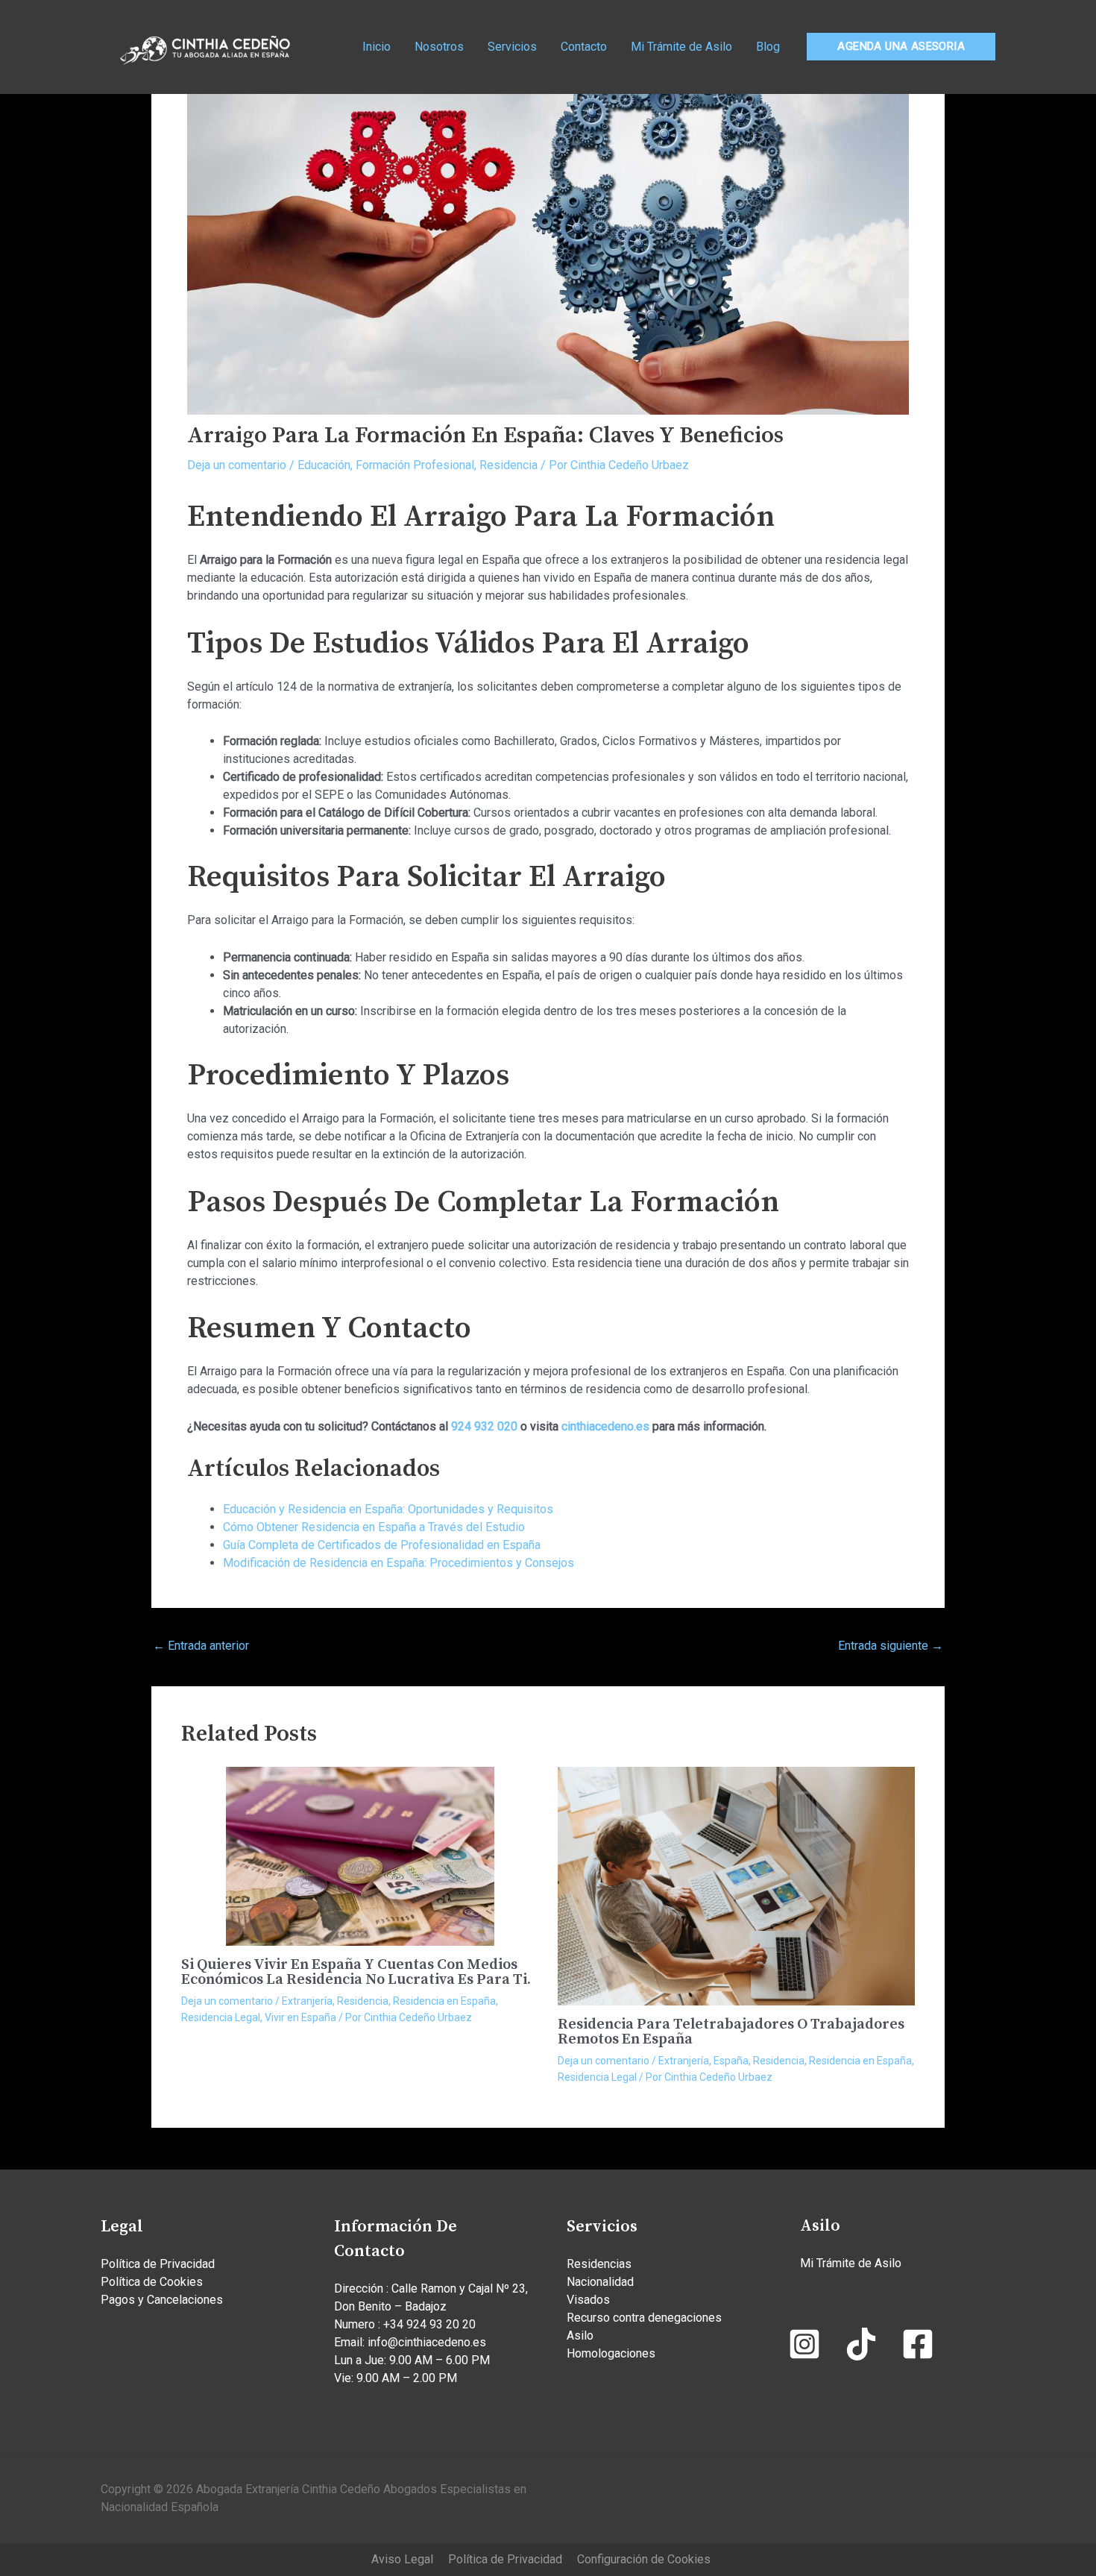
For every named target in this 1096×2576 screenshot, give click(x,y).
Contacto (584, 47)
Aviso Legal (402, 2559)
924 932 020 (484, 1426)
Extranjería (307, 2001)
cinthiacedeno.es (605, 1426)
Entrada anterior (201, 1646)
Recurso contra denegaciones (644, 2318)
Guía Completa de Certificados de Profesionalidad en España (382, 1545)
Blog (768, 47)
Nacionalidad (600, 2282)
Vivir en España (300, 2017)
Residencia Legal (221, 2017)
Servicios (512, 47)
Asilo (580, 2335)
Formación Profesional (415, 465)
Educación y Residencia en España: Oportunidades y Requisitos (388, 1509)
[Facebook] (918, 2344)
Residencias (599, 2264)
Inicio (377, 47)
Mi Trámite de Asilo (681, 47)
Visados (588, 2300)
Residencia (508, 465)
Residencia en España (444, 2001)
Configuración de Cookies (644, 2559)
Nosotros (439, 47)
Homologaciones (611, 2353)
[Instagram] (804, 2344)
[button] (901, 47)
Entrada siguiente (891, 1646)
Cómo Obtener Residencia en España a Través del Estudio (374, 1527)
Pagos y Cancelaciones (162, 2300)
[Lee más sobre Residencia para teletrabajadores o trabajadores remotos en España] (737, 1885)
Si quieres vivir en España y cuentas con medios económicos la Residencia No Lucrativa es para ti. (356, 1972)
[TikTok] (861, 2344)
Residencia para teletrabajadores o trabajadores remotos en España (731, 2032)
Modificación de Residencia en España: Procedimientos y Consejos (399, 1563)
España (731, 2061)
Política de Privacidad (158, 2264)
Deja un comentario (237, 465)
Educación (324, 465)
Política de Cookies (152, 2282)
